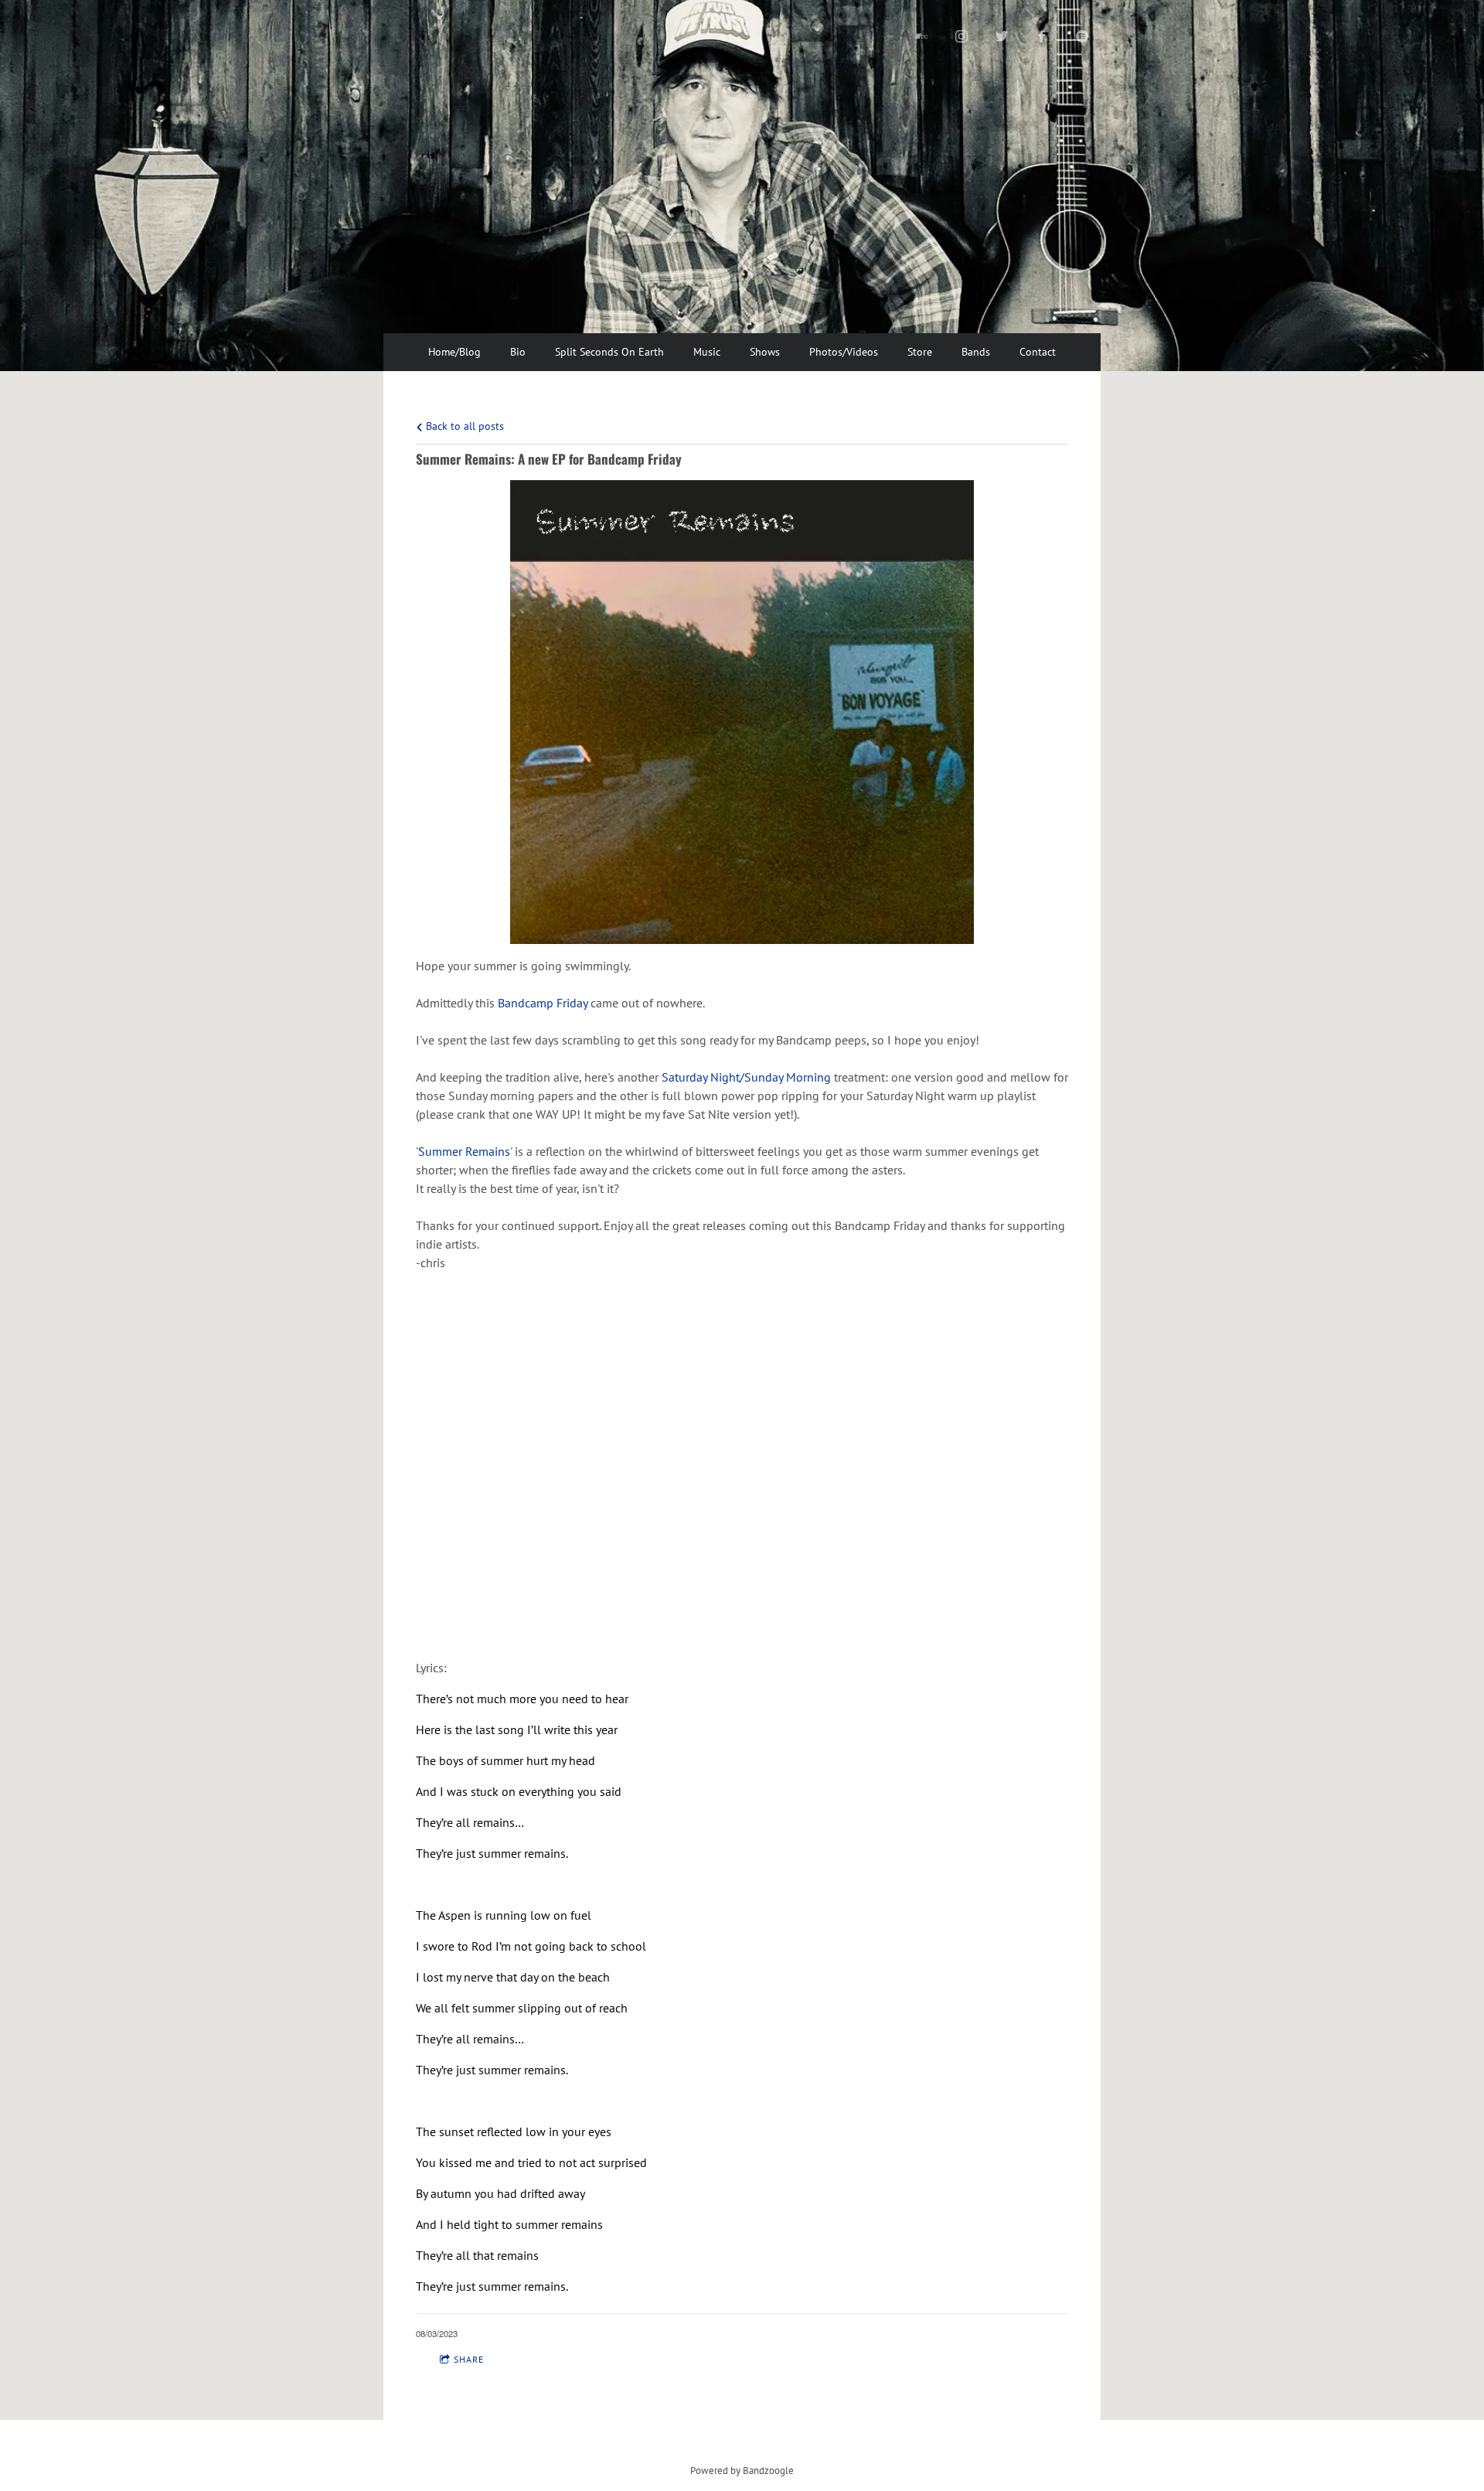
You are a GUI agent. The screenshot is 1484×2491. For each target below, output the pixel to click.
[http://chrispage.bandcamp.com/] (921, 36)
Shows (765, 352)
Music (707, 352)
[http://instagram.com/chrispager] (962, 36)
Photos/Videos (844, 352)
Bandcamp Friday (543, 1003)
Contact (1038, 352)
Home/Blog (454, 352)
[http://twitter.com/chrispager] (1002, 36)
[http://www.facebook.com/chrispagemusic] (1042, 36)
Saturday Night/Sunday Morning (746, 1077)
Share (469, 2359)
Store (920, 352)
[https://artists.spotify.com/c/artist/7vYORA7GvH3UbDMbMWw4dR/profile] (1082, 36)
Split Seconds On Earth (609, 352)
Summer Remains (464, 1151)
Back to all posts (463, 426)
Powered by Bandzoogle (742, 2470)
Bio (518, 352)
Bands (976, 352)
